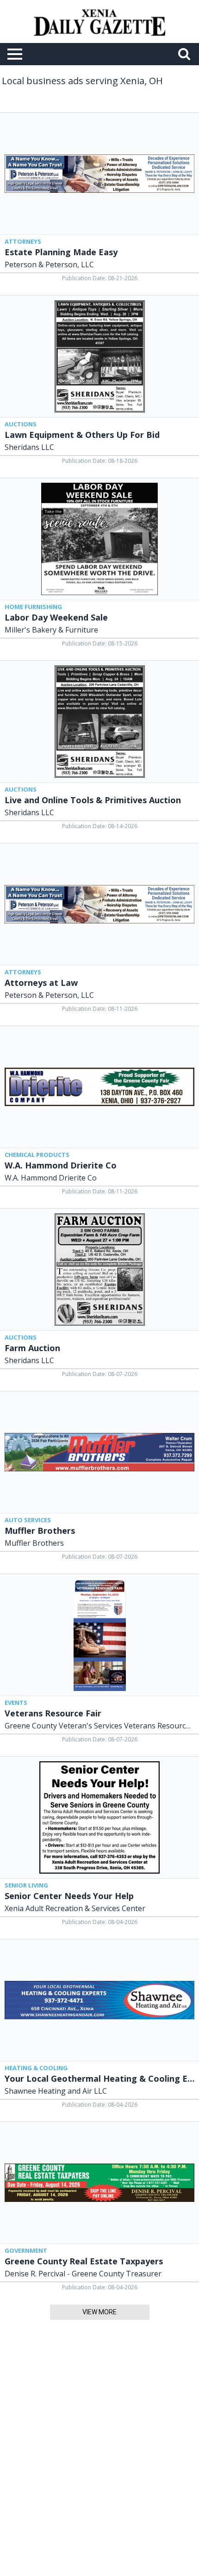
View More (99, 2312)
